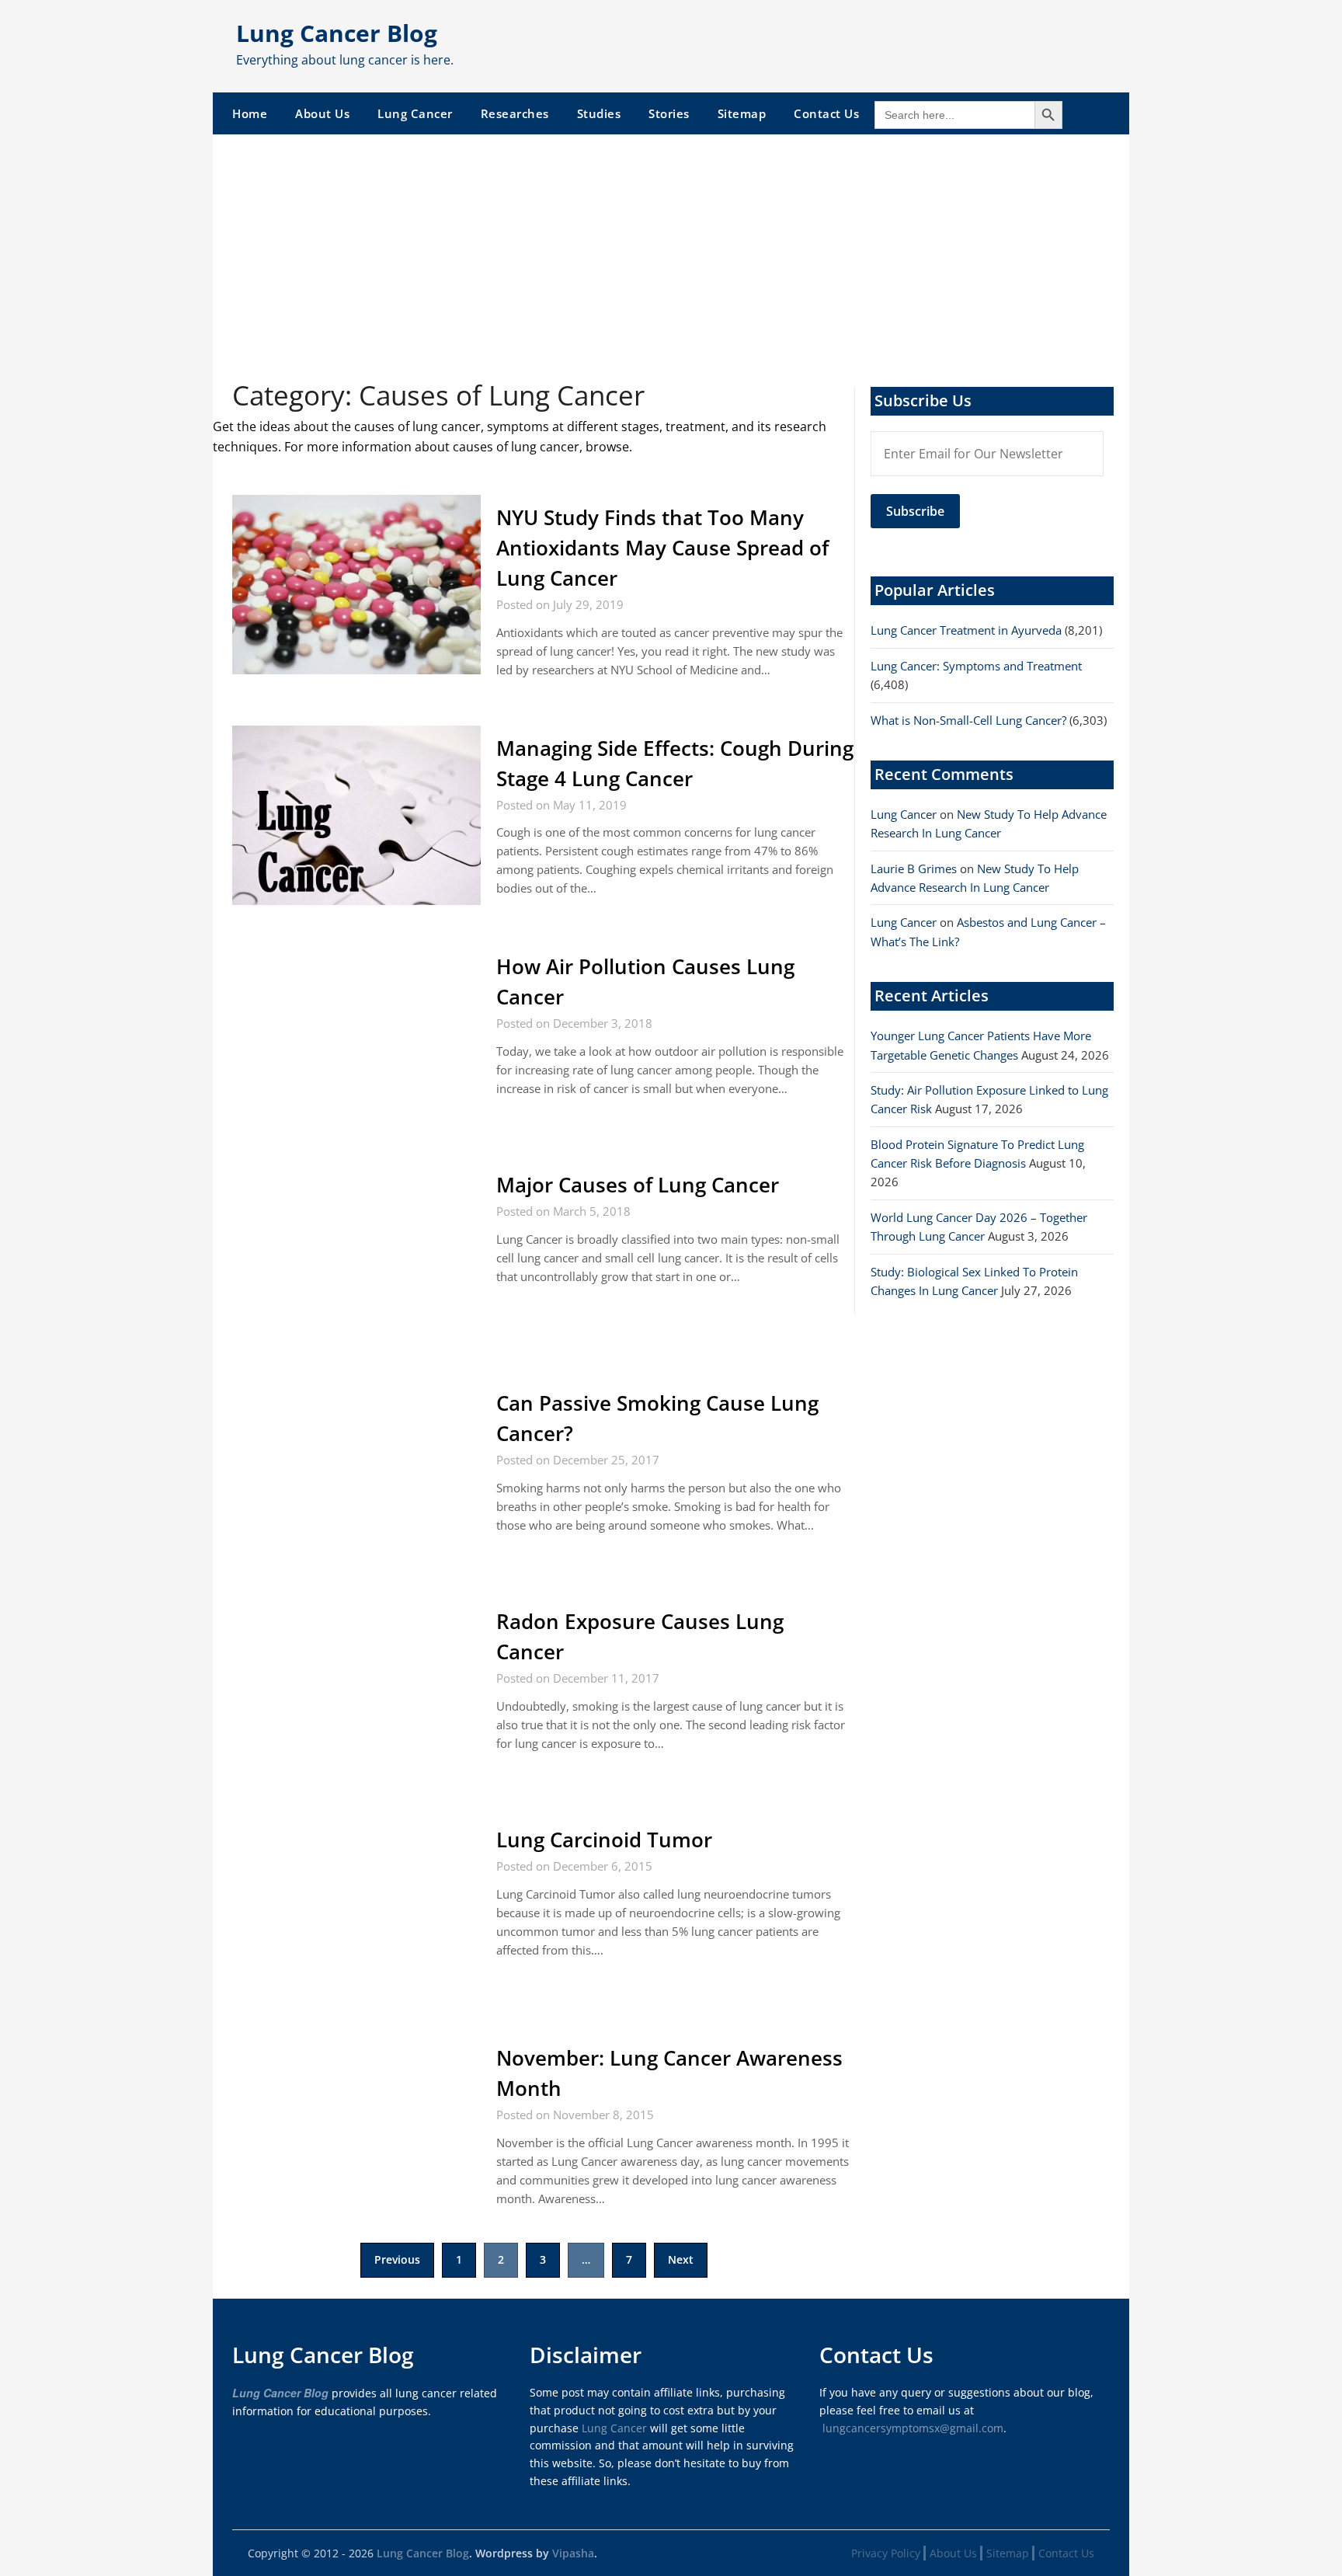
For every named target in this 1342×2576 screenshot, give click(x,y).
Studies (599, 113)
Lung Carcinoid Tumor (604, 1840)
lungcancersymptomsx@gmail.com (913, 2428)
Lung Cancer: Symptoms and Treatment (976, 666)
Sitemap (742, 113)
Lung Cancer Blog (337, 33)
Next (681, 2259)
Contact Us (826, 113)
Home (250, 113)
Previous (397, 2259)
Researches (515, 113)
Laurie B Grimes (914, 869)
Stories (669, 113)
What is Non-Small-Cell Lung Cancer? (968, 720)
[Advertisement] (671, 251)
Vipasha (573, 2553)
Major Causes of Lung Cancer (638, 1185)
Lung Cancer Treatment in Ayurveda (966, 630)
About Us (322, 113)
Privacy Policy (886, 2553)
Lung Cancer (415, 113)
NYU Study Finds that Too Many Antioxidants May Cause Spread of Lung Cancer (662, 548)
